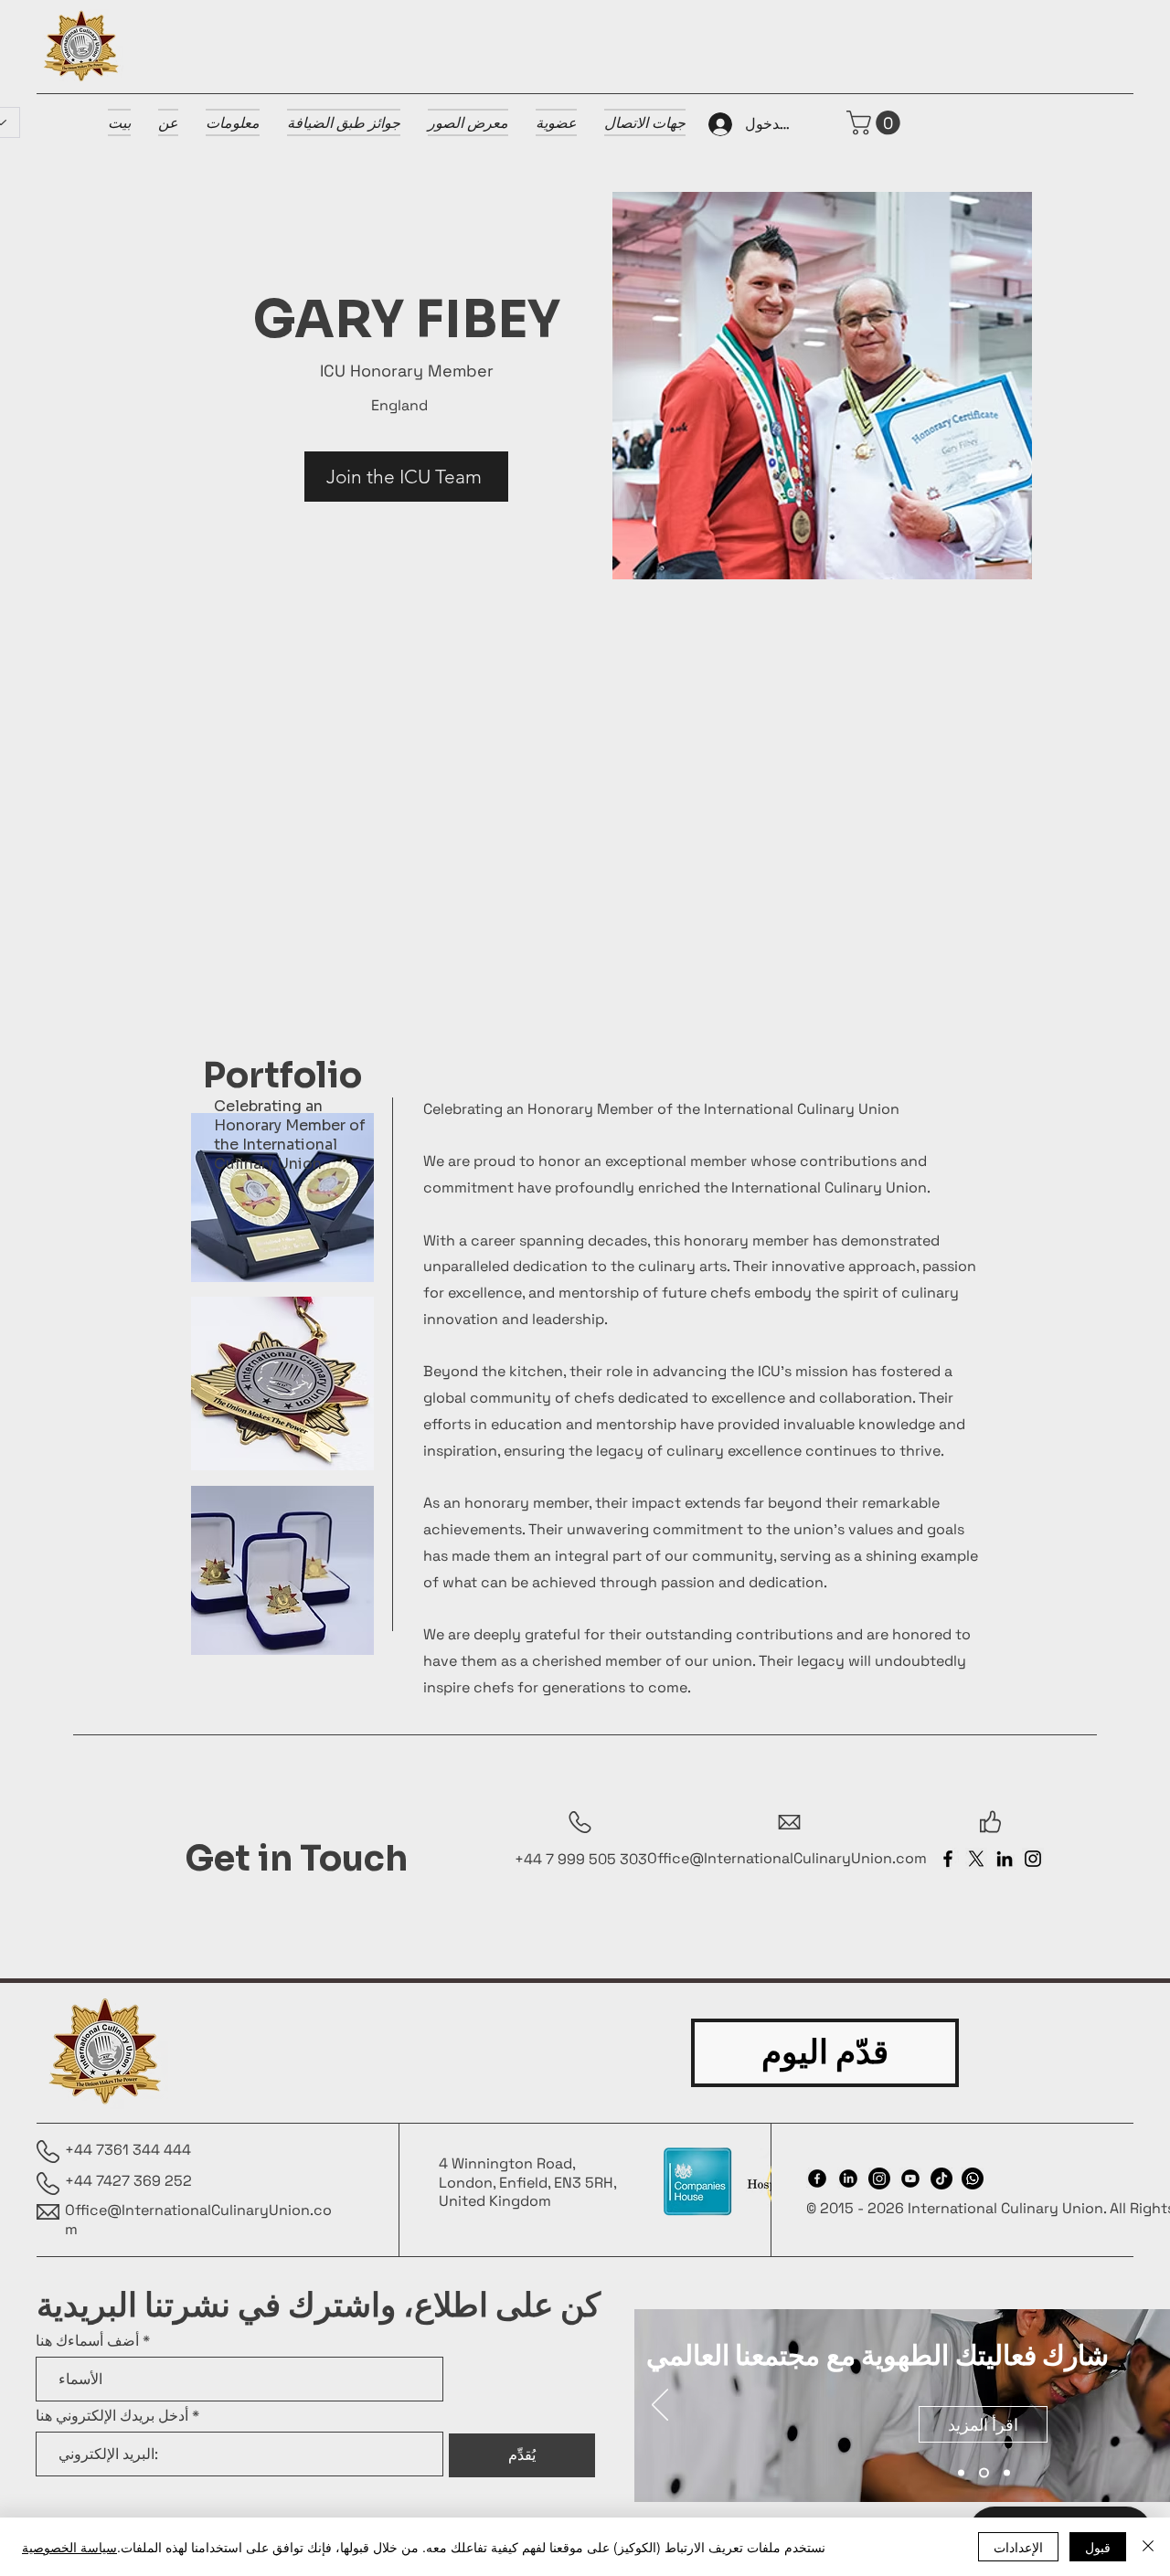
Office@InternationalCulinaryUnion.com (198, 2220)
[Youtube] (910, 2178)
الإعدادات (1018, 2547)
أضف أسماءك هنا (87, 2341)
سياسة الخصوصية (69, 2547)
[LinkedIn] (1005, 1859)
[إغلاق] (1148, 2547)
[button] (876, 123)
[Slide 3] (1007, 2473)
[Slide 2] (984, 2473)
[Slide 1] (961, 2473)
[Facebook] (948, 1859)
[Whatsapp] (973, 2178)
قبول (1098, 2547)
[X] (976, 1859)
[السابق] (660, 2406)
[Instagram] (1033, 1859)
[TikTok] (941, 2178)
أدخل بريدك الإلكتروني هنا (112, 2416)
